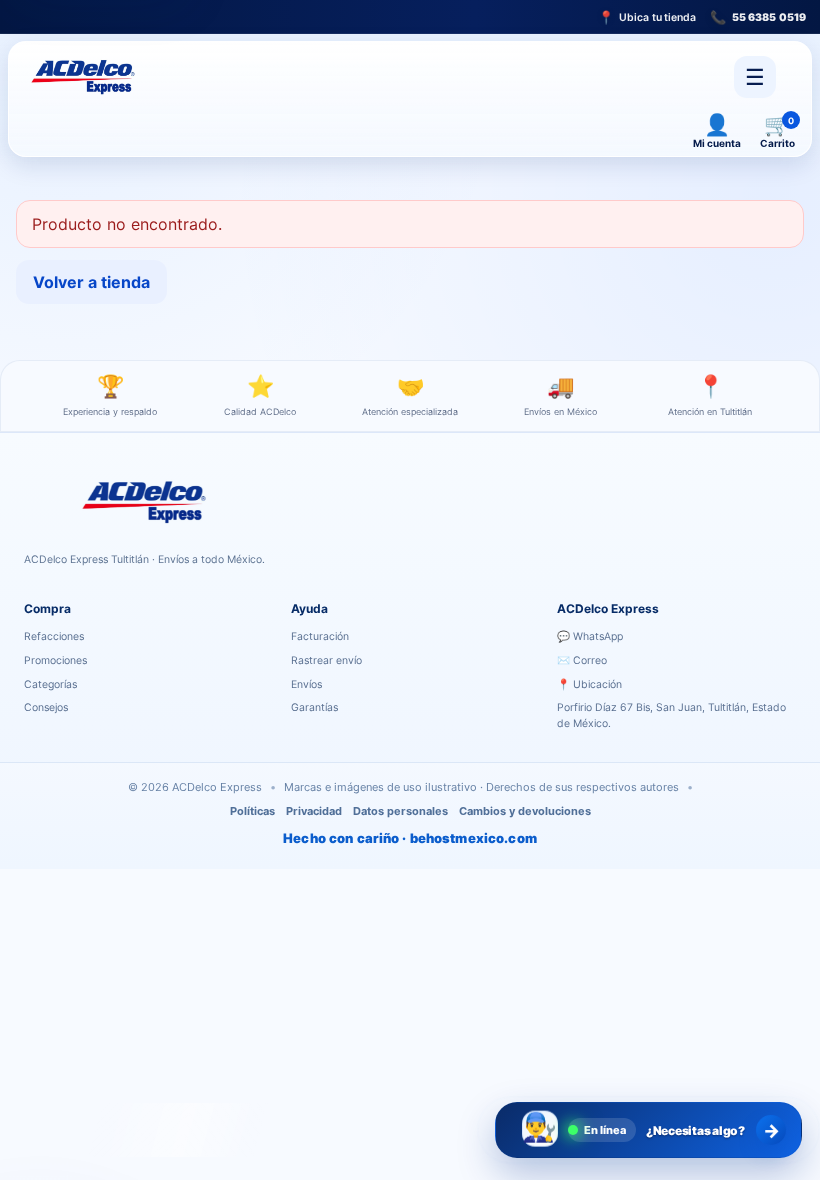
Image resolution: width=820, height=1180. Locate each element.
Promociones (55, 660)
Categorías (50, 684)
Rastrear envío (326, 660)
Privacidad (314, 811)
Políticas (252, 811)
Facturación (320, 636)
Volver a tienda (91, 282)
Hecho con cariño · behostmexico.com (410, 838)
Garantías (314, 707)
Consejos (46, 707)
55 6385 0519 (758, 17)
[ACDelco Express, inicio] (86, 77)
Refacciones (54, 636)
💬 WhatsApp (590, 636)
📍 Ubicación (589, 684)
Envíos (306, 684)
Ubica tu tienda (647, 17)
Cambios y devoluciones (525, 811)
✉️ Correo (582, 660)
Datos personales (400, 811)
